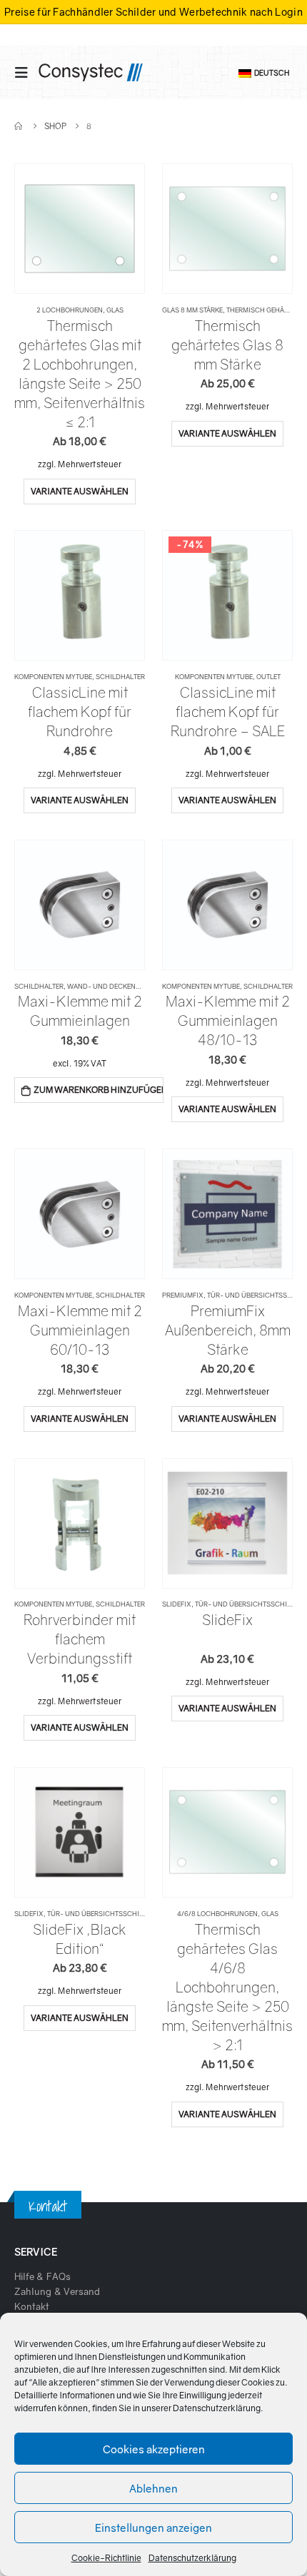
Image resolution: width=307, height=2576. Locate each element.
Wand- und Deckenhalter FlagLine (130, 986)
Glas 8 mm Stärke (192, 310)
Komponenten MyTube (53, 677)
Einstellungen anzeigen (153, 2527)
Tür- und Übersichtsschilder (249, 1604)
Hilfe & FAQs (42, 2276)
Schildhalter (120, 677)
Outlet (268, 677)
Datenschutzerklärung (217, 2408)
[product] (79, 228)
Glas (115, 310)
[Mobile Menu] (26, 72)
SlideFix (177, 1604)
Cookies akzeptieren (154, 2449)
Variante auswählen (80, 491)
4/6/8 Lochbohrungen (217, 1914)
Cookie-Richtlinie (106, 2558)
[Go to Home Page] (19, 126)
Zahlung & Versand (57, 2291)
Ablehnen (153, 2488)
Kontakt (32, 2306)
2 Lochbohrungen (70, 310)
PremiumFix (183, 1295)
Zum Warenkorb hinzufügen (98, 1090)
